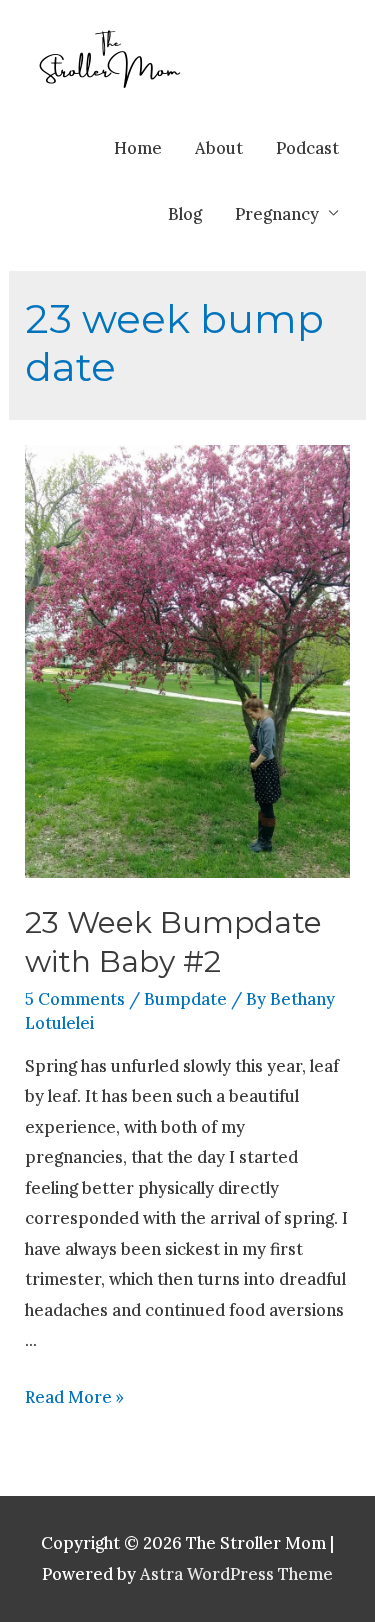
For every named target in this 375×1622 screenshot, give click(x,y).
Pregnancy (277, 213)
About (219, 147)
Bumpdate (185, 998)
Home (138, 147)
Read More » (74, 1396)
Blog (185, 213)
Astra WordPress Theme (236, 1573)
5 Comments (75, 998)
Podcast (307, 147)
